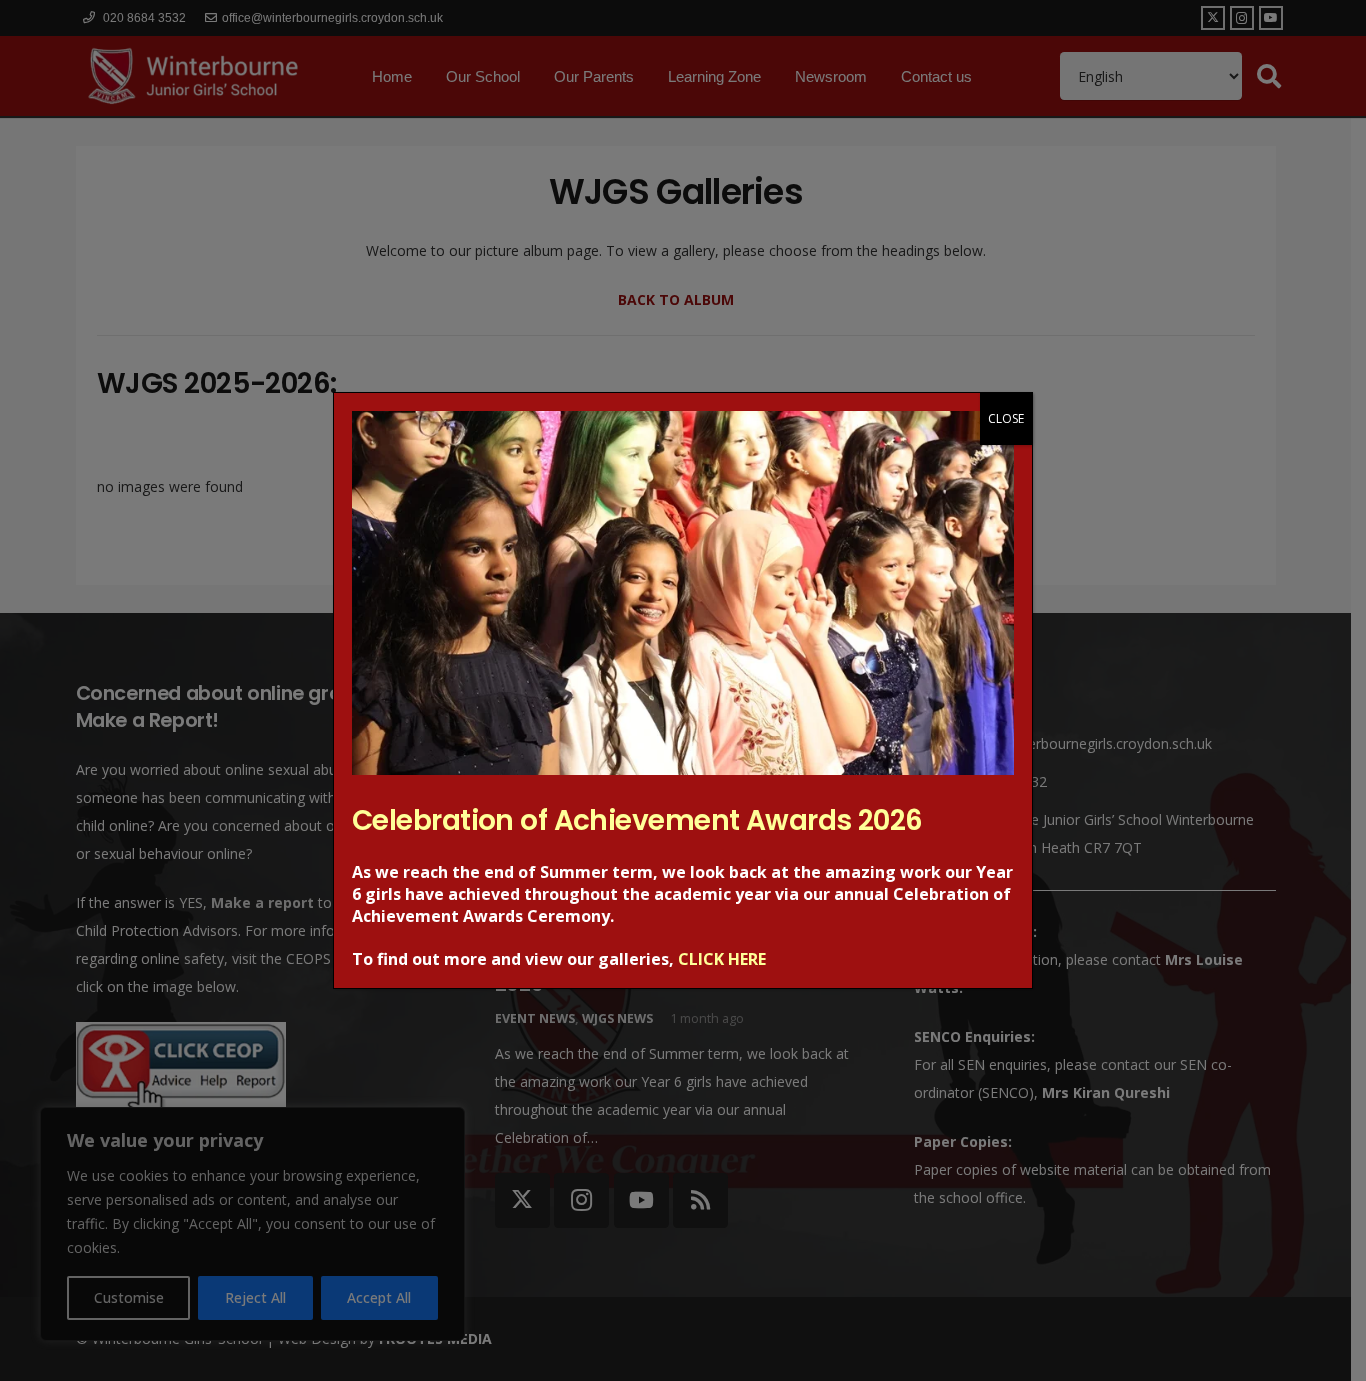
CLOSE (1006, 418)
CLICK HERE (722, 959)
